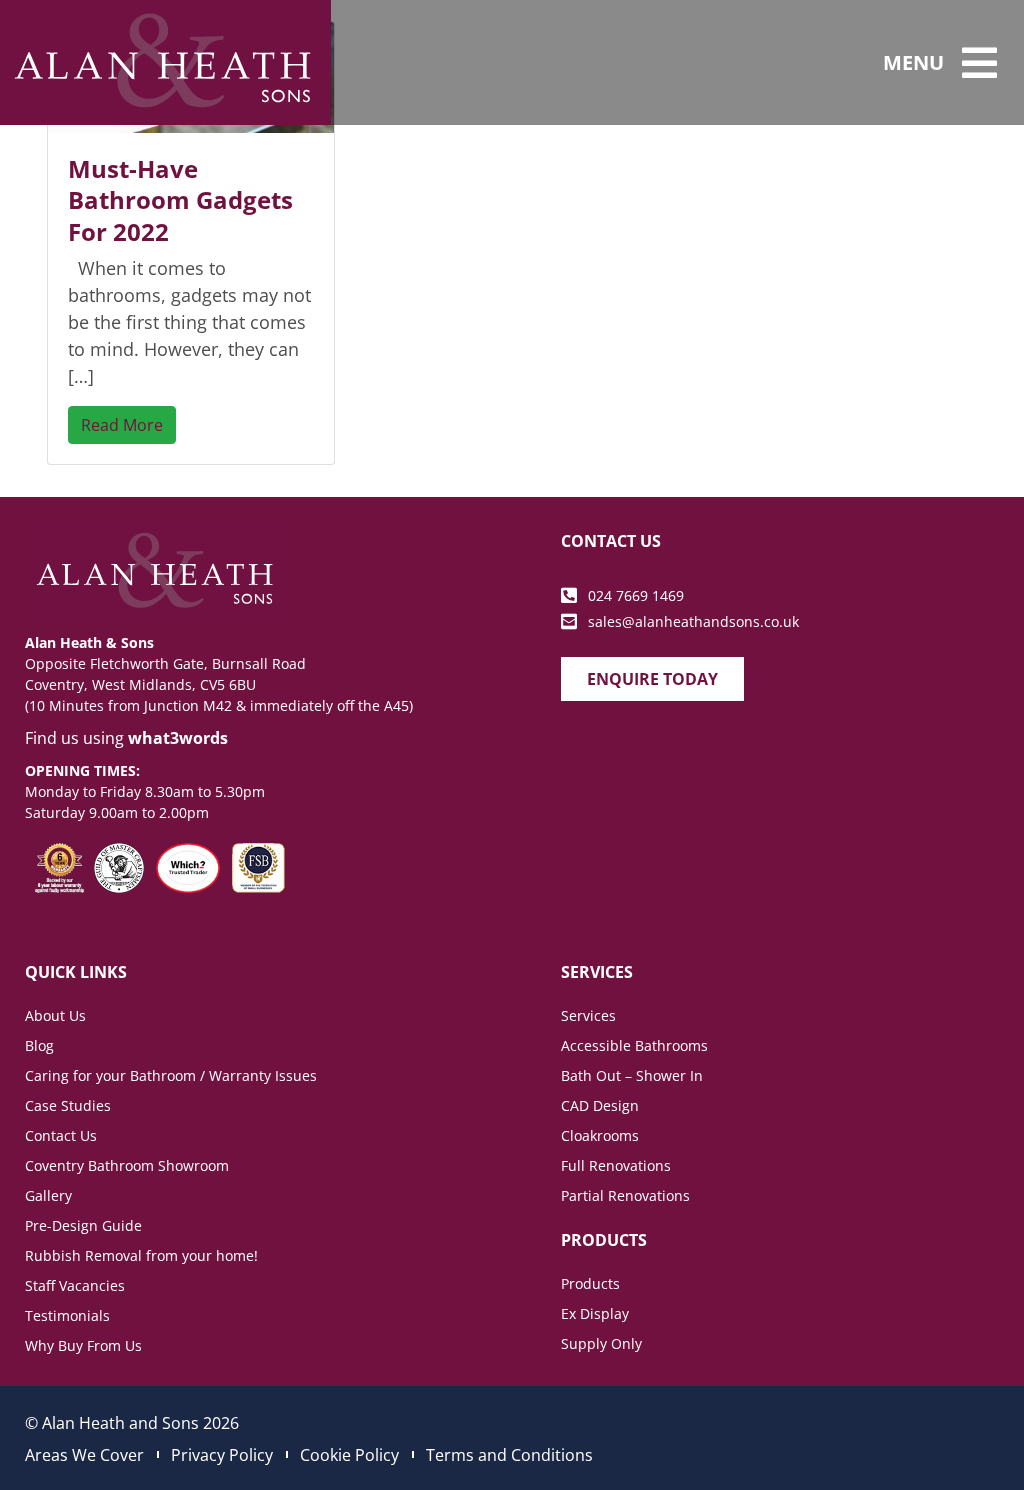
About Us (55, 1015)
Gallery (48, 1195)
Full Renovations (616, 1165)
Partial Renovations (625, 1195)
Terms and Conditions (509, 1455)
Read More (122, 425)
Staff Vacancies (75, 1285)
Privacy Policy (222, 1455)
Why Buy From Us (83, 1345)
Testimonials (67, 1315)
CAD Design (600, 1105)
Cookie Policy (349, 1455)
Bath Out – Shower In (632, 1075)
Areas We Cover (84, 1455)
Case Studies (68, 1105)
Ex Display (595, 1313)
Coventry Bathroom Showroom (127, 1165)
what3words (178, 738)
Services (588, 1015)
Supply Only (601, 1343)
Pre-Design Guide (83, 1225)
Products (590, 1283)
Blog (39, 1045)
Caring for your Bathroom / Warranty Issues (171, 1075)
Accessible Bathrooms (634, 1045)
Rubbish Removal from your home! (141, 1255)
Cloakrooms (600, 1135)
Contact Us (61, 1135)
